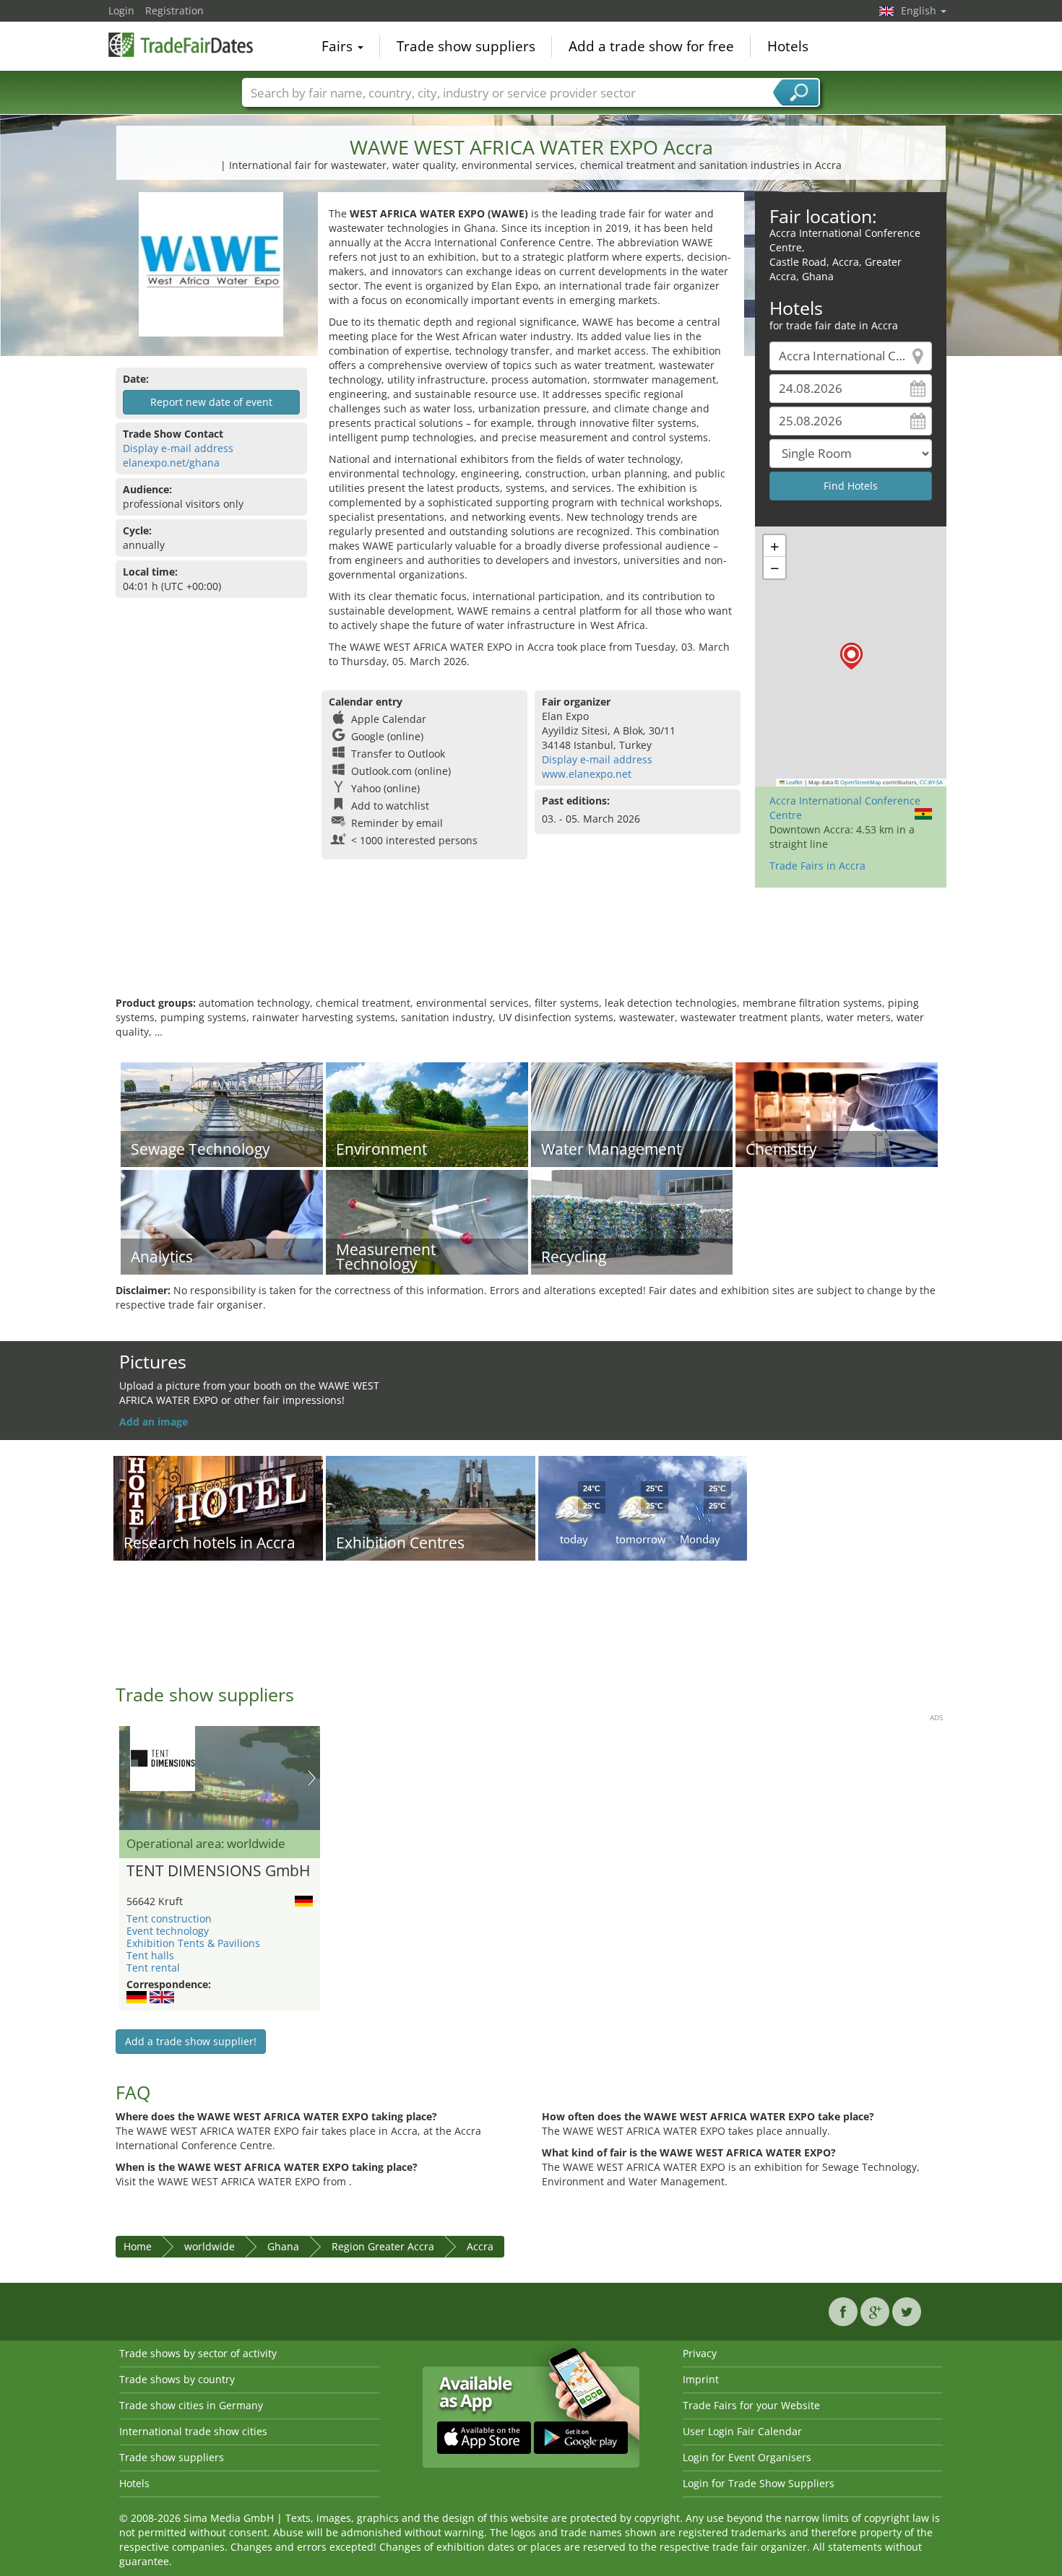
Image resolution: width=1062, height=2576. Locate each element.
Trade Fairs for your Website (751, 2405)
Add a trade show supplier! (191, 2041)
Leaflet (794, 782)
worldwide (210, 2246)
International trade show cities (193, 2431)
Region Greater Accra (383, 2246)
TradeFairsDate (181, 45)
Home (138, 2246)
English (920, 10)
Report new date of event (211, 402)
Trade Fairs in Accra (817, 866)
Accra (480, 2246)
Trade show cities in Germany (191, 2405)
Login (121, 10)
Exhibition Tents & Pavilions (193, 1943)
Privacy (700, 2353)
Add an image (154, 1422)
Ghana (283, 2246)
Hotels (788, 46)
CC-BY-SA (931, 782)
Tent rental (153, 1968)
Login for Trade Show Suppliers (759, 2483)
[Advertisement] (531, 949)
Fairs (339, 46)
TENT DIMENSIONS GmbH (218, 1871)
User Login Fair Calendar (742, 2431)
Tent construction (169, 1918)
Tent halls (150, 1955)
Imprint (701, 2379)
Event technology (168, 1931)
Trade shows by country (177, 2379)
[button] (851, 656)
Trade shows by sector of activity (198, 2353)
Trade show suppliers (466, 46)
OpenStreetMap (861, 782)
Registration (174, 10)
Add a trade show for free (651, 46)
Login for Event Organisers (747, 2457)
